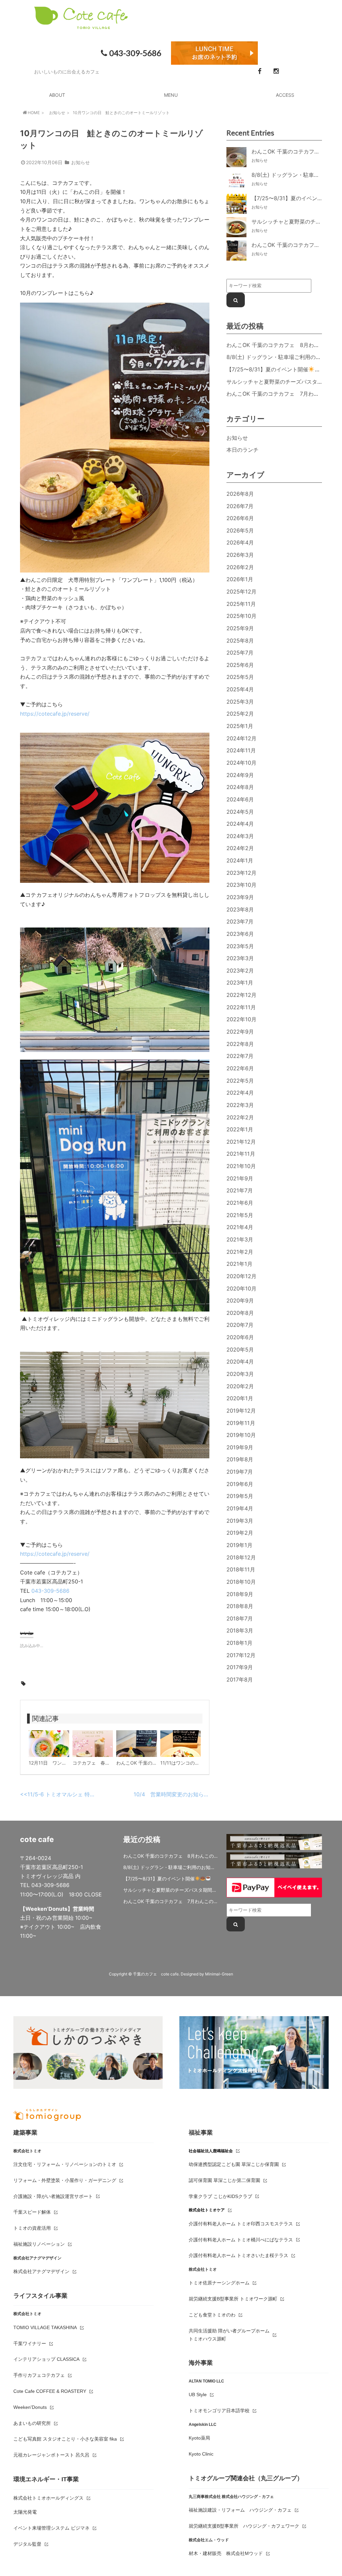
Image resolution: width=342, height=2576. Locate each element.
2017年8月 (240, 1680)
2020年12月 (241, 1276)
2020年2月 (240, 1386)
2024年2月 (240, 848)
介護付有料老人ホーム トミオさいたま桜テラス (238, 2255)
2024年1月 (240, 860)
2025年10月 (241, 616)
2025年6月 (240, 665)
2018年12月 (241, 1557)
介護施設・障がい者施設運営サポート (53, 2196)
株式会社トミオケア (207, 2210)
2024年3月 (240, 836)
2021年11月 (241, 1154)
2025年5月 (240, 677)
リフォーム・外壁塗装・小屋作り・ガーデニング (65, 2180)
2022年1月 (240, 1129)
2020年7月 (240, 1325)
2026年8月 (240, 494)
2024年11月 (241, 750)
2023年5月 (240, 946)
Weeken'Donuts (30, 2407)
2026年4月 (240, 542)
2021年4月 (240, 1227)
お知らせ (57, 113)
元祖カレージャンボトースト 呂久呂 (51, 2455)
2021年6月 (240, 1203)
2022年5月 (240, 1081)
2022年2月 (240, 1117)
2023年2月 (240, 971)
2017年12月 (241, 1655)
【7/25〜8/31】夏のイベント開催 (267, 369)
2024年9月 (240, 775)
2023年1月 (240, 983)
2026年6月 (240, 518)
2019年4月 (240, 1508)
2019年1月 (239, 1545)
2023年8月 (240, 909)
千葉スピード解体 (32, 2212)
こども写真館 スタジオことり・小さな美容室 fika (65, 2439)
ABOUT (57, 95)
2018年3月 (240, 1630)
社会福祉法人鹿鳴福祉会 (211, 2151)
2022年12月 (241, 995)
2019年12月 (241, 1411)
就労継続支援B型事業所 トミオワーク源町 (233, 2299)
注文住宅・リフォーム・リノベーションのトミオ (65, 2164)
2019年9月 (240, 1447)
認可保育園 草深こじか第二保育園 (224, 2180)
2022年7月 (240, 1056)
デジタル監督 (27, 2544)
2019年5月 (240, 1496)
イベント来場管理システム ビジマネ (51, 2528)
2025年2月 (240, 714)
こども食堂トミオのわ (212, 2315)
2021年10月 (241, 1166)
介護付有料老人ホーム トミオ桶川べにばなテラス (241, 2240)
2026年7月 (240, 506)
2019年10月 (241, 1435)
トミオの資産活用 (32, 2228)
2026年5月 (240, 530)
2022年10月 (241, 1019)
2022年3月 (240, 1105)
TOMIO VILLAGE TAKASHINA (45, 2327)
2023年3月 (240, 958)
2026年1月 (240, 579)
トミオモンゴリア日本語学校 (219, 2411)
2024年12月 (241, 738)
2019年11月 (241, 1423)
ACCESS (285, 95)
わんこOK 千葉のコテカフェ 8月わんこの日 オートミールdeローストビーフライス (171, 1856)
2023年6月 (240, 934)
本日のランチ (242, 450)
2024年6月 (240, 799)
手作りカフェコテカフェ (39, 2375)
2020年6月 (240, 1337)
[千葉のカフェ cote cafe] (81, 25)
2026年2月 (240, 567)
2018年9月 (240, 1594)
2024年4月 (240, 824)
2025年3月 (240, 702)
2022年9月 (240, 1032)
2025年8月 (240, 641)
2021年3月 (240, 1239)
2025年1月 (240, 726)
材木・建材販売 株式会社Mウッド (226, 2553)
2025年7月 (240, 653)
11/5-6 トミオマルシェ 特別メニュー (72, 1794)
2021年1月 (239, 1264)
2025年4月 (240, 689)
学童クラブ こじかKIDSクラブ (220, 2196)
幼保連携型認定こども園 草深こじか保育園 (234, 2164)
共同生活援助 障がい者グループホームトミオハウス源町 (229, 2335)
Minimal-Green (219, 1974)
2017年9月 (240, 1667)
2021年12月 (241, 1142)
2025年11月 (241, 604)
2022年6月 (240, 1068)
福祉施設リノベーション (39, 2244)
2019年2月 (240, 1533)
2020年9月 (240, 1301)
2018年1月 (239, 1643)
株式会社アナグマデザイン (41, 2271)
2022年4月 (240, 1093)
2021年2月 (240, 1252)
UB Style (198, 2395)
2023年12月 (241, 873)
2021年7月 (240, 1190)
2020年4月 (240, 1362)
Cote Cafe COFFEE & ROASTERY (50, 2391)
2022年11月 (241, 1007)
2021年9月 (240, 1178)
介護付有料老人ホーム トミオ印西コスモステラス (241, 2224)
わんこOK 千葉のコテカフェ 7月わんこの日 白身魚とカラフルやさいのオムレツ (171, 1901)
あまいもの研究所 (32, 2423)
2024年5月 (240, 812)
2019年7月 (240, 1472)
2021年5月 (240, 1215)
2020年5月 (240, 1350)
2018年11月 (241, 1569)
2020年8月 (240, 1313)
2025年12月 (241, 592)
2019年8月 (240, 1459)
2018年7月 (240, 1618)
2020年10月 (241, 1289)
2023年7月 (240, 922)
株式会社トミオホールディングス (48, 2498)
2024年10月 (241, 763)
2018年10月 (241, 1582)
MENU (171, 95)
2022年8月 (240, 1044)
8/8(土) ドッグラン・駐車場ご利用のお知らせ (282, 357)
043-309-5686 (135, 53)
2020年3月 (240, 1374)
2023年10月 (241, 885)
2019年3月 (240, 1521)
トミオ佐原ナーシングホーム (219, 2283)
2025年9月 (240, 628)
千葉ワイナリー (30, 2343)
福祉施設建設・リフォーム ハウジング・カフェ (240, 2510)
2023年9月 (240, 897)
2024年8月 (240, 787)
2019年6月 (240, 1484)
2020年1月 (240, 1398)
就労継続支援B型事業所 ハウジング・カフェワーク (244, 2526)
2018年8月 (240, 1606)
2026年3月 (240, 555)
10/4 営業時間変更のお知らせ (171, 1794)
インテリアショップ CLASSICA (46, 2359)
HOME (34, 113)
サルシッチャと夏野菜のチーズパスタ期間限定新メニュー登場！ (171, 1890)
